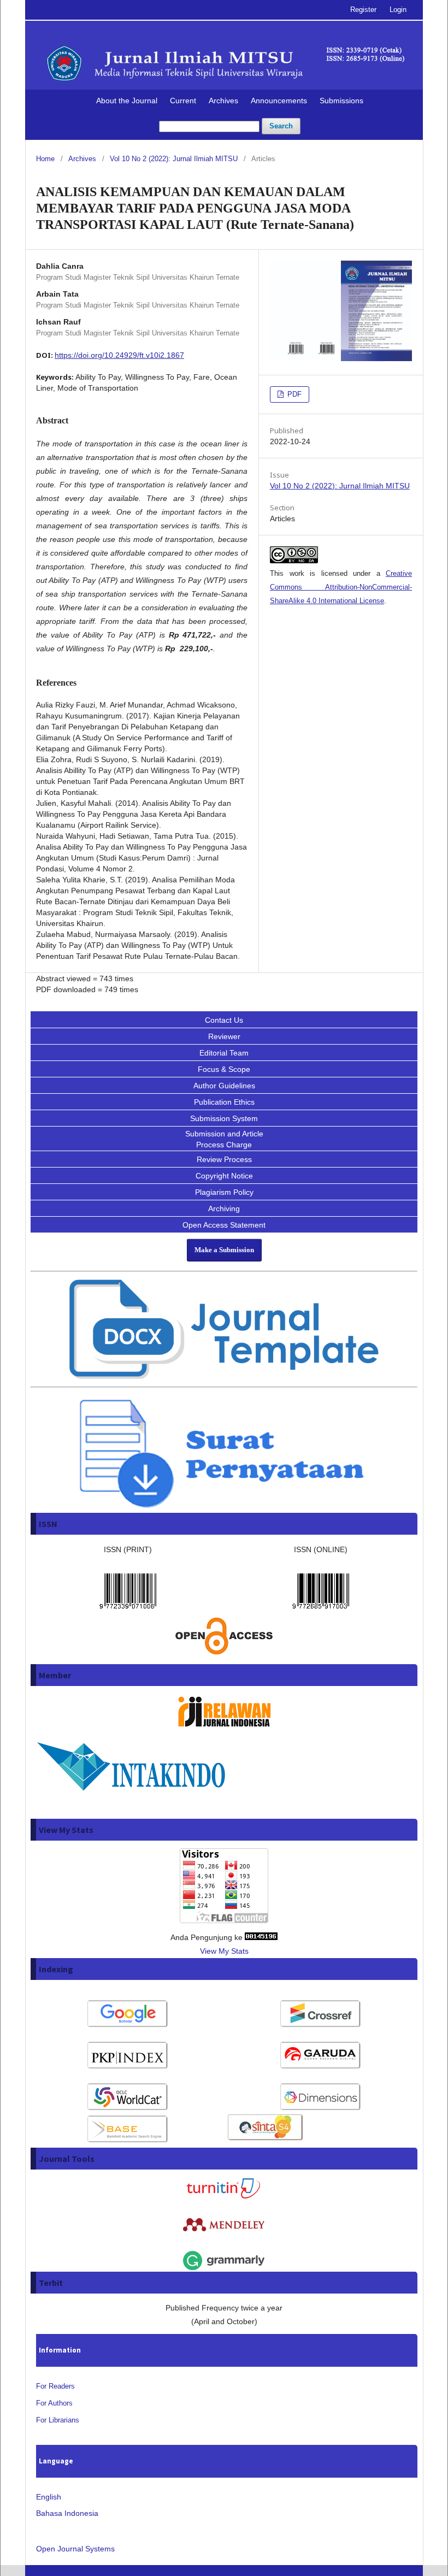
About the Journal (127, 101)
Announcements (279, 101)
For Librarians (58, 2420)
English (49, 2497)
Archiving (224, 1209)
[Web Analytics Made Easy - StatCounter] (261, 1937)
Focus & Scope (224, 1069)
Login (398, 10)
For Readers (55, 2386)
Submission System (224, 1118)
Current (183, 101)
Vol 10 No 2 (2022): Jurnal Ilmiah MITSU (174, 159)
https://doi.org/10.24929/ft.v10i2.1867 (119, 355)
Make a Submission (224, 1250)
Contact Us (224, 1020)
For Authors (54, 2403)
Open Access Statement (224, 1225)
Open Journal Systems (75, 2549)
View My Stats (224, 1951)
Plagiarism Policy (224, 1192)
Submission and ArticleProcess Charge (224, 1139)
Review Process (224, 1159)
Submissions (341, 101)
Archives (223, 101)
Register (363, 10)
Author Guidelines (224, 1086)
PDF (293, 394)
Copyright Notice (224, 1176)
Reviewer (224, 1036)
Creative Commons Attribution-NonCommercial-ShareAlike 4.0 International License (341, 587)
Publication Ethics (224, 1102)
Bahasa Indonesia (67, 2513)
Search (281, 126)
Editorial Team (224, 1053)
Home (45, 159)
